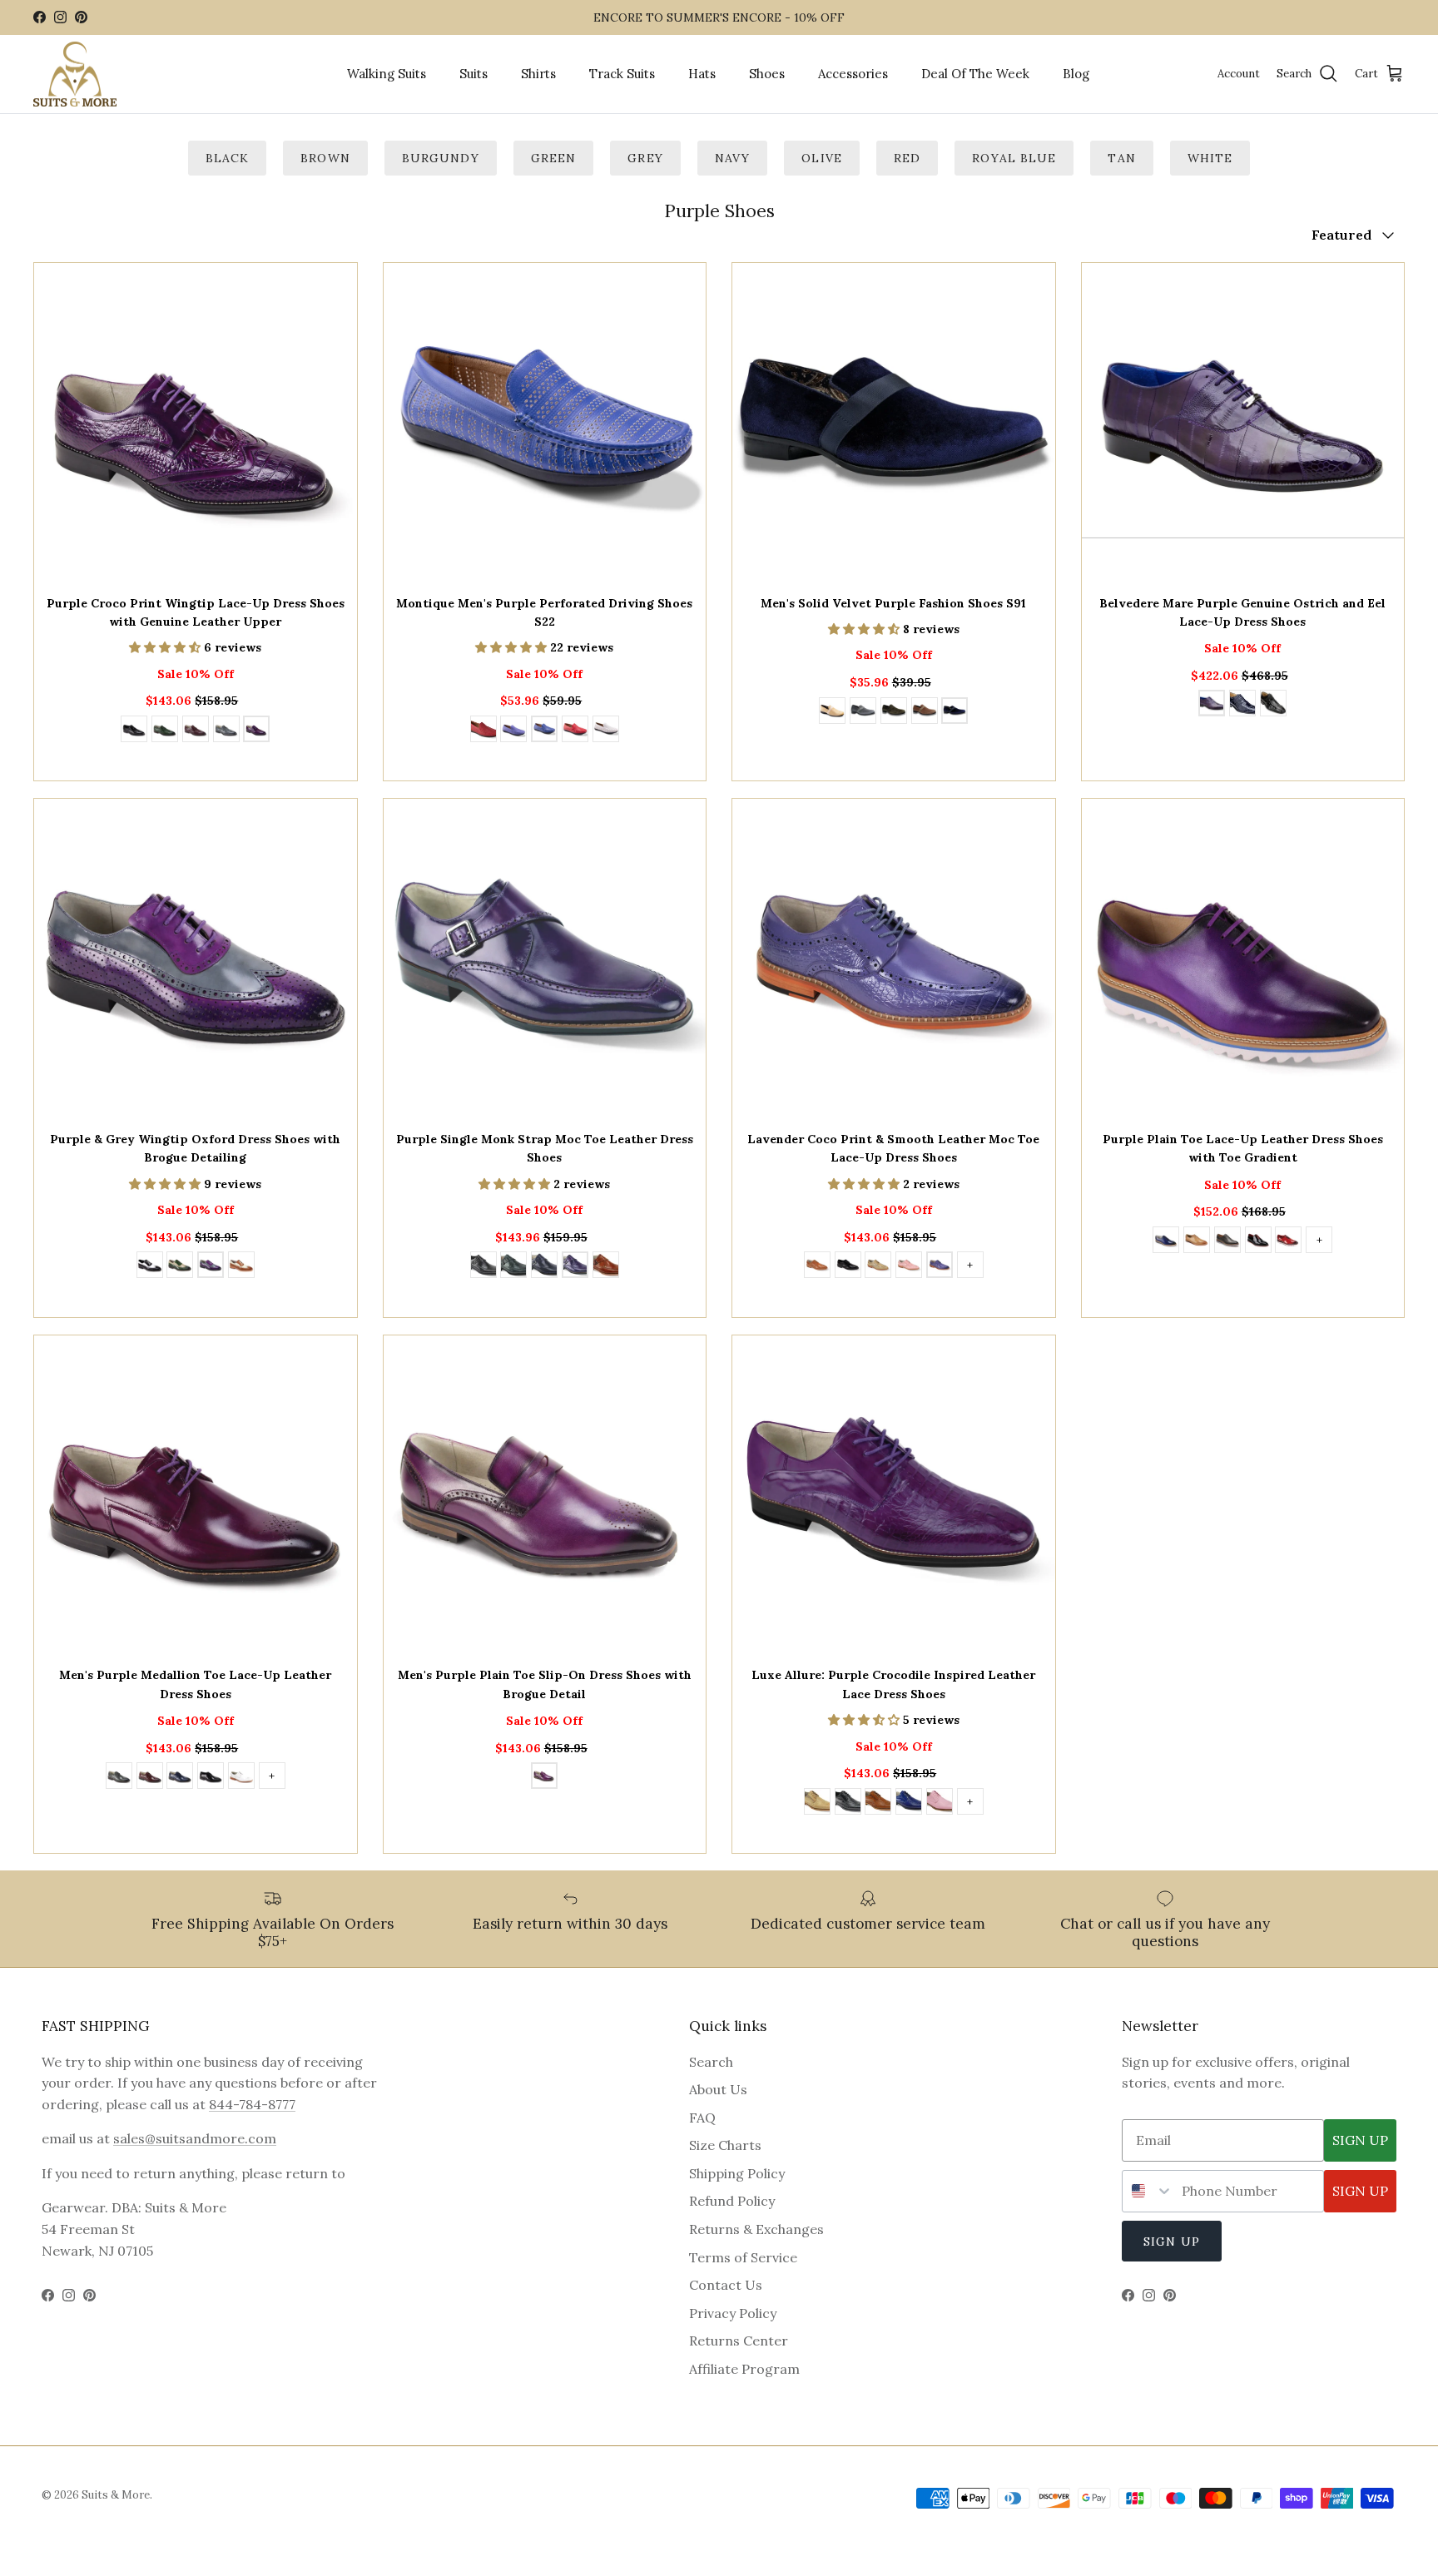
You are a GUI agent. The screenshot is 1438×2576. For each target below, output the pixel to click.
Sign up (1172, 2242)
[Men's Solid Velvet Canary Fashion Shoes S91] (832, 713)
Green (554, 158)
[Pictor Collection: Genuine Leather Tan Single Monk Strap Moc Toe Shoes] (606, 1267)
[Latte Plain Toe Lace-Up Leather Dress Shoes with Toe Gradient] (1197, 1242)
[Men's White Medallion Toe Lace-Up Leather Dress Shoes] (241, 1778)
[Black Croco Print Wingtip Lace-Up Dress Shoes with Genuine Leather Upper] (134, 731)
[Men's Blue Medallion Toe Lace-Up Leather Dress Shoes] (180, 1778)
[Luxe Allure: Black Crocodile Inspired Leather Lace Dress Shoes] (848, 1804)
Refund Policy (732, 2201)
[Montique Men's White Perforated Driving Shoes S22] (606, 731)
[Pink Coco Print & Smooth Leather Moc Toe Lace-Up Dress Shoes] (909, 1267)
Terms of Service (743, 2257)
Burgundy (441, 158)
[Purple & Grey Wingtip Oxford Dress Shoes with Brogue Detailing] (211, 1267)
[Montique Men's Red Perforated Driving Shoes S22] (575, 731)
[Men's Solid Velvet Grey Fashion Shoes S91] (863, 713)
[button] (166, 647)
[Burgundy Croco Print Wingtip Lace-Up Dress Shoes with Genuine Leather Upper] (196, 731)
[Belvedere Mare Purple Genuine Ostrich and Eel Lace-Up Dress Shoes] (1212, 706)
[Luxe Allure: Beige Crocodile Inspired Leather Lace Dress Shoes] (817, 1804)
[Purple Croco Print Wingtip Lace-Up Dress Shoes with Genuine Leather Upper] (256, 731)
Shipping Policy (737, 2173)
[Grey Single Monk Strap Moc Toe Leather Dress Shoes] (513, 1267)
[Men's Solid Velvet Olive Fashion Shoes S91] (894, 713)
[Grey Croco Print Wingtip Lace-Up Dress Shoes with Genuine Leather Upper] (226, 731)
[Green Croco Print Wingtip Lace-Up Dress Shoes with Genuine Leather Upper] (165, 731)
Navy (732, 158)
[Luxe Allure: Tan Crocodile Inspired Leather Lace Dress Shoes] (878, 1804)
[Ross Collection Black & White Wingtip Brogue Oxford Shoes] (150, 1267)
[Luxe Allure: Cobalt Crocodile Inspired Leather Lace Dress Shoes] (909, 1804)
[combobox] (1148, 2191)
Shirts (538, 74)
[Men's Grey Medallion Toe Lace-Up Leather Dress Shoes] (119, 1778)
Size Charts (725, 2145)
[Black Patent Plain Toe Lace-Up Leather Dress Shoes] (1258, 1242)
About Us (718, 2089)
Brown (325, 158)
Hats (702, 74)
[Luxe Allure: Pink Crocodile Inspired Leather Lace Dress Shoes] (940, 1804)
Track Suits (622, 74)
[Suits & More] (75, 74)
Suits (474, 74)
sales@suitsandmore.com (195, 2138)
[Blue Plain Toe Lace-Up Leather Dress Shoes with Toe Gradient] (1166, 1242)
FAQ (702, 2118)
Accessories (853, 74)
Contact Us (726, 2285)
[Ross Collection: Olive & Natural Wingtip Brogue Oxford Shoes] (180, 1267)
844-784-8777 (252, 2104)
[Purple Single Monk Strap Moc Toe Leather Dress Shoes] (575, 1267)
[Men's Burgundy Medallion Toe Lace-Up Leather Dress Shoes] (150, 1778)
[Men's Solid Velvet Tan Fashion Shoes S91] (925, 713)
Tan (1121, 158)
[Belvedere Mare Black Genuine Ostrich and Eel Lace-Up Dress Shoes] (1273, 706)
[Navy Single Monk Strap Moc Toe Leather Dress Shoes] (544, 1267)
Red (907, 158)
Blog (1076, 74)
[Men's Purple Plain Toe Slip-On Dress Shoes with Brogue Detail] (544, 1778)
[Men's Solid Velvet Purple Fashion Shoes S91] (955, 713)
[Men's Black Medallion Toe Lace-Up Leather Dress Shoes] (211, 1778)
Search (711, 2062)
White (1210, 158)
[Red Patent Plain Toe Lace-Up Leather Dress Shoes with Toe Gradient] (1288, 1242)
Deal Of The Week (975, 74)
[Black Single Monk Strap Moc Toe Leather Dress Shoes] (483, 1267)
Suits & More (116, 2495)
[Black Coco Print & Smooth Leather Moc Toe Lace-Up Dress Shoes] (848, 1267)
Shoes (767, 74)
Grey (645, 158)
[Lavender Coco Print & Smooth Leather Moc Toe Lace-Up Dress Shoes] (940, 1267)
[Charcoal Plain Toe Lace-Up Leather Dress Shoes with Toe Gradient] (1227, 1242)
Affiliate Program (744, 2369)
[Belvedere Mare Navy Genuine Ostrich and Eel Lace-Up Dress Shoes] (1242, 706)
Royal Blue (1014, 158)
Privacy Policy (733, 2313)
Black (228, 158)
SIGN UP (1360, 2140)
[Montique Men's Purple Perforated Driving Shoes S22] (544, 731)
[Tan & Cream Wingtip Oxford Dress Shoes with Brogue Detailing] (241, 1267)
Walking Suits (387, 74)
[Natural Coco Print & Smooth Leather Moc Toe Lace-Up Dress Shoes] (878, 1267)
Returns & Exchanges (756, 2229)
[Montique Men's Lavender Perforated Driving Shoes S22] (513, 731)
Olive (822, 158)
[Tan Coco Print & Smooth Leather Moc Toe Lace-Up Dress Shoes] (817, 1267)
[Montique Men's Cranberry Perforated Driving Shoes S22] (483, 731)
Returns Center (739, 2341)
